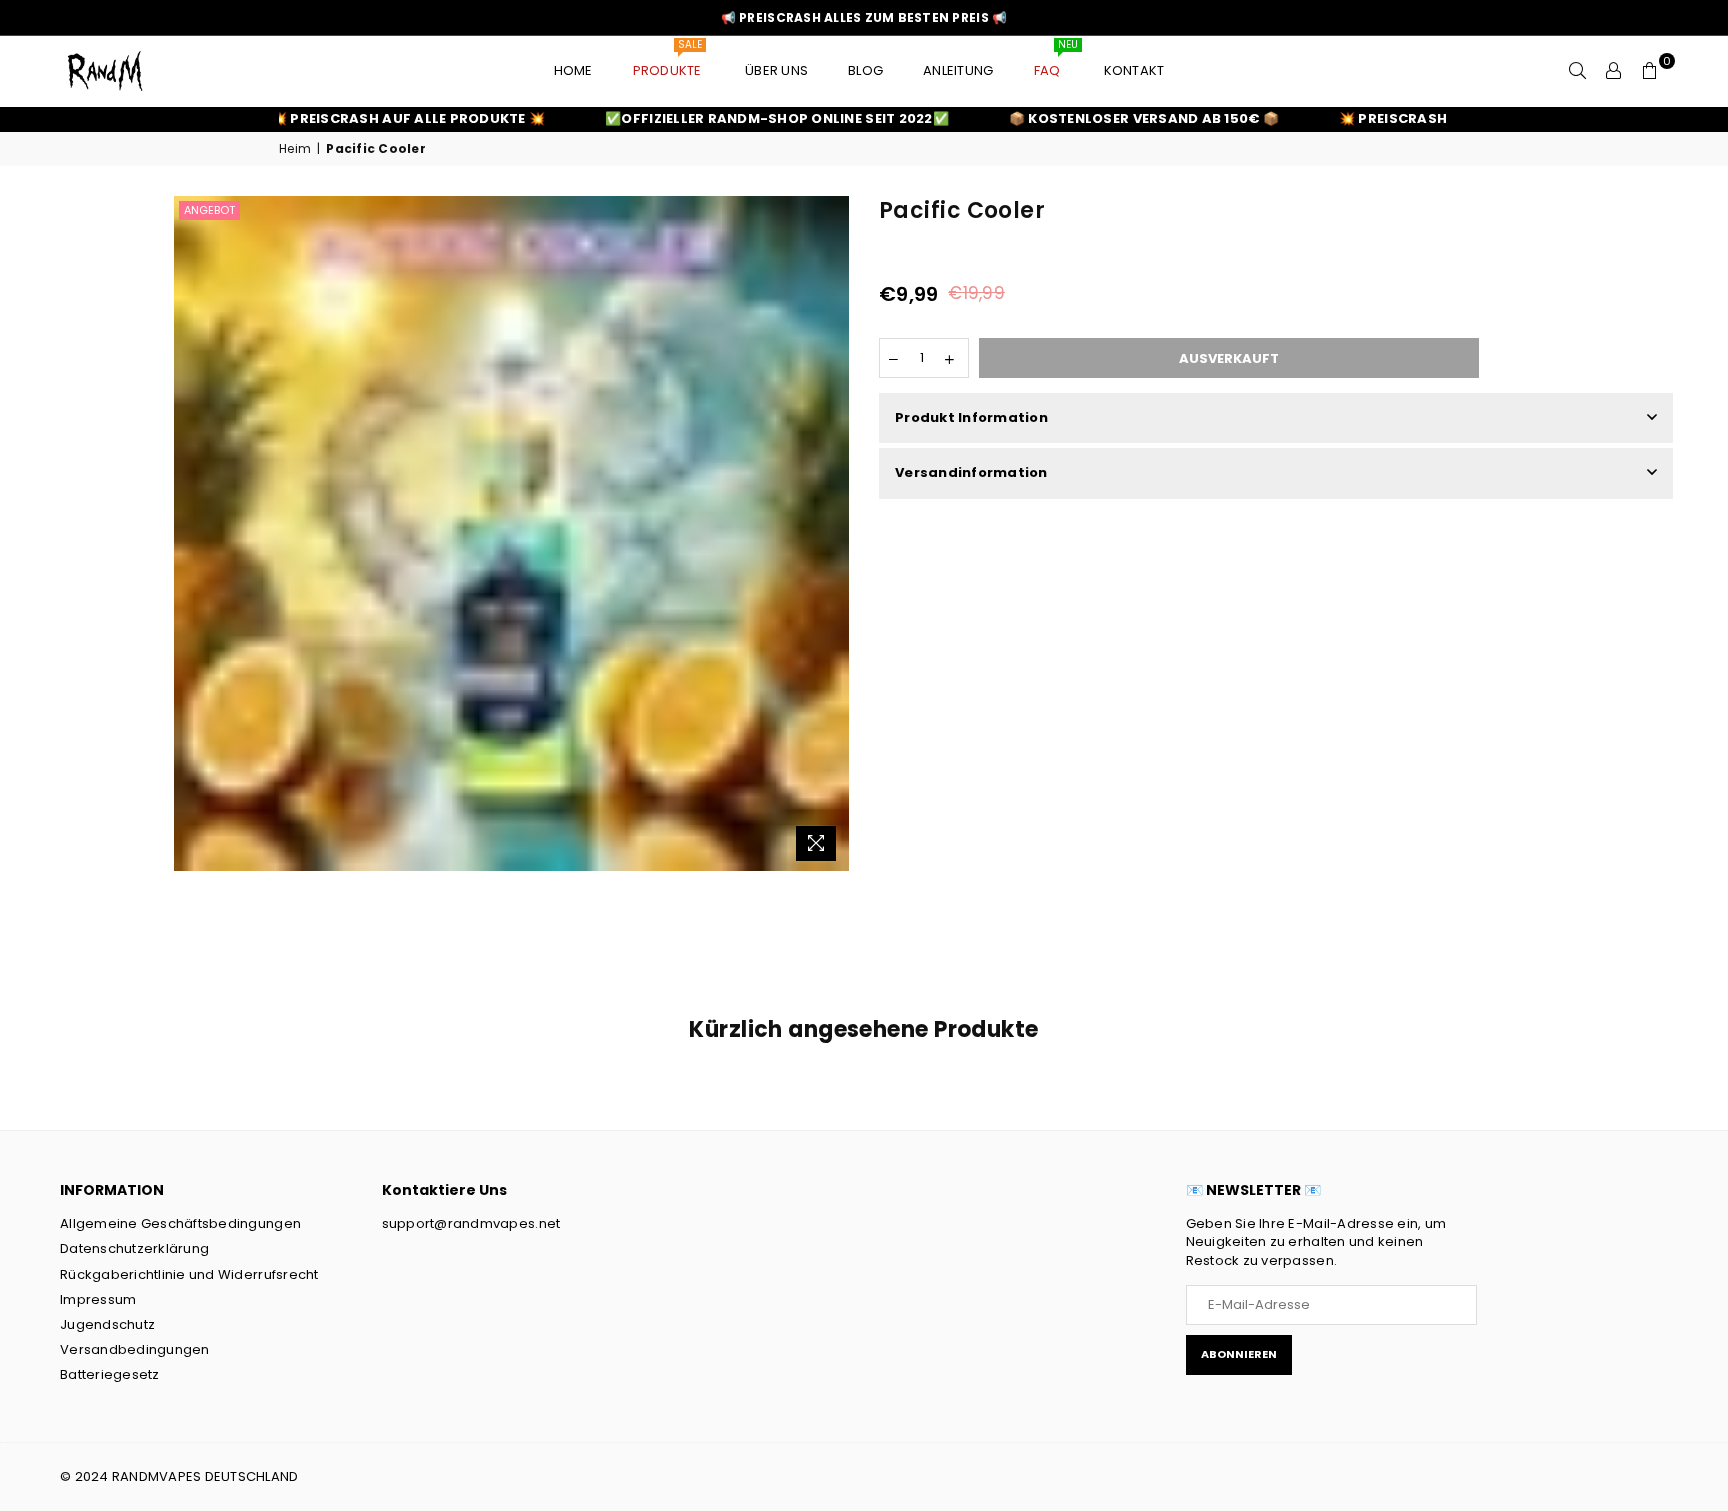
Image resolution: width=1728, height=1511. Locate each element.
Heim (295, 149)
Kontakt (1134, 70)
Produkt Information (971, 417)
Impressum (98, 1299)
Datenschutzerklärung (134, 1248)
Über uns (776, 70)
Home (573, 70)
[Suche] (1578, 71)
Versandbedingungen (135, 1349)
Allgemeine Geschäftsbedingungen (180, 1223)
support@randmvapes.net (471, 1223)
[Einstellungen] (1614, 71)
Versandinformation (971, 472)
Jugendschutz (107, 1324)
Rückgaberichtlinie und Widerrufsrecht (189, 1274)
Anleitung (958, 70)
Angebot (209, 210)
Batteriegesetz (110, 1374)
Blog (865, 70)
